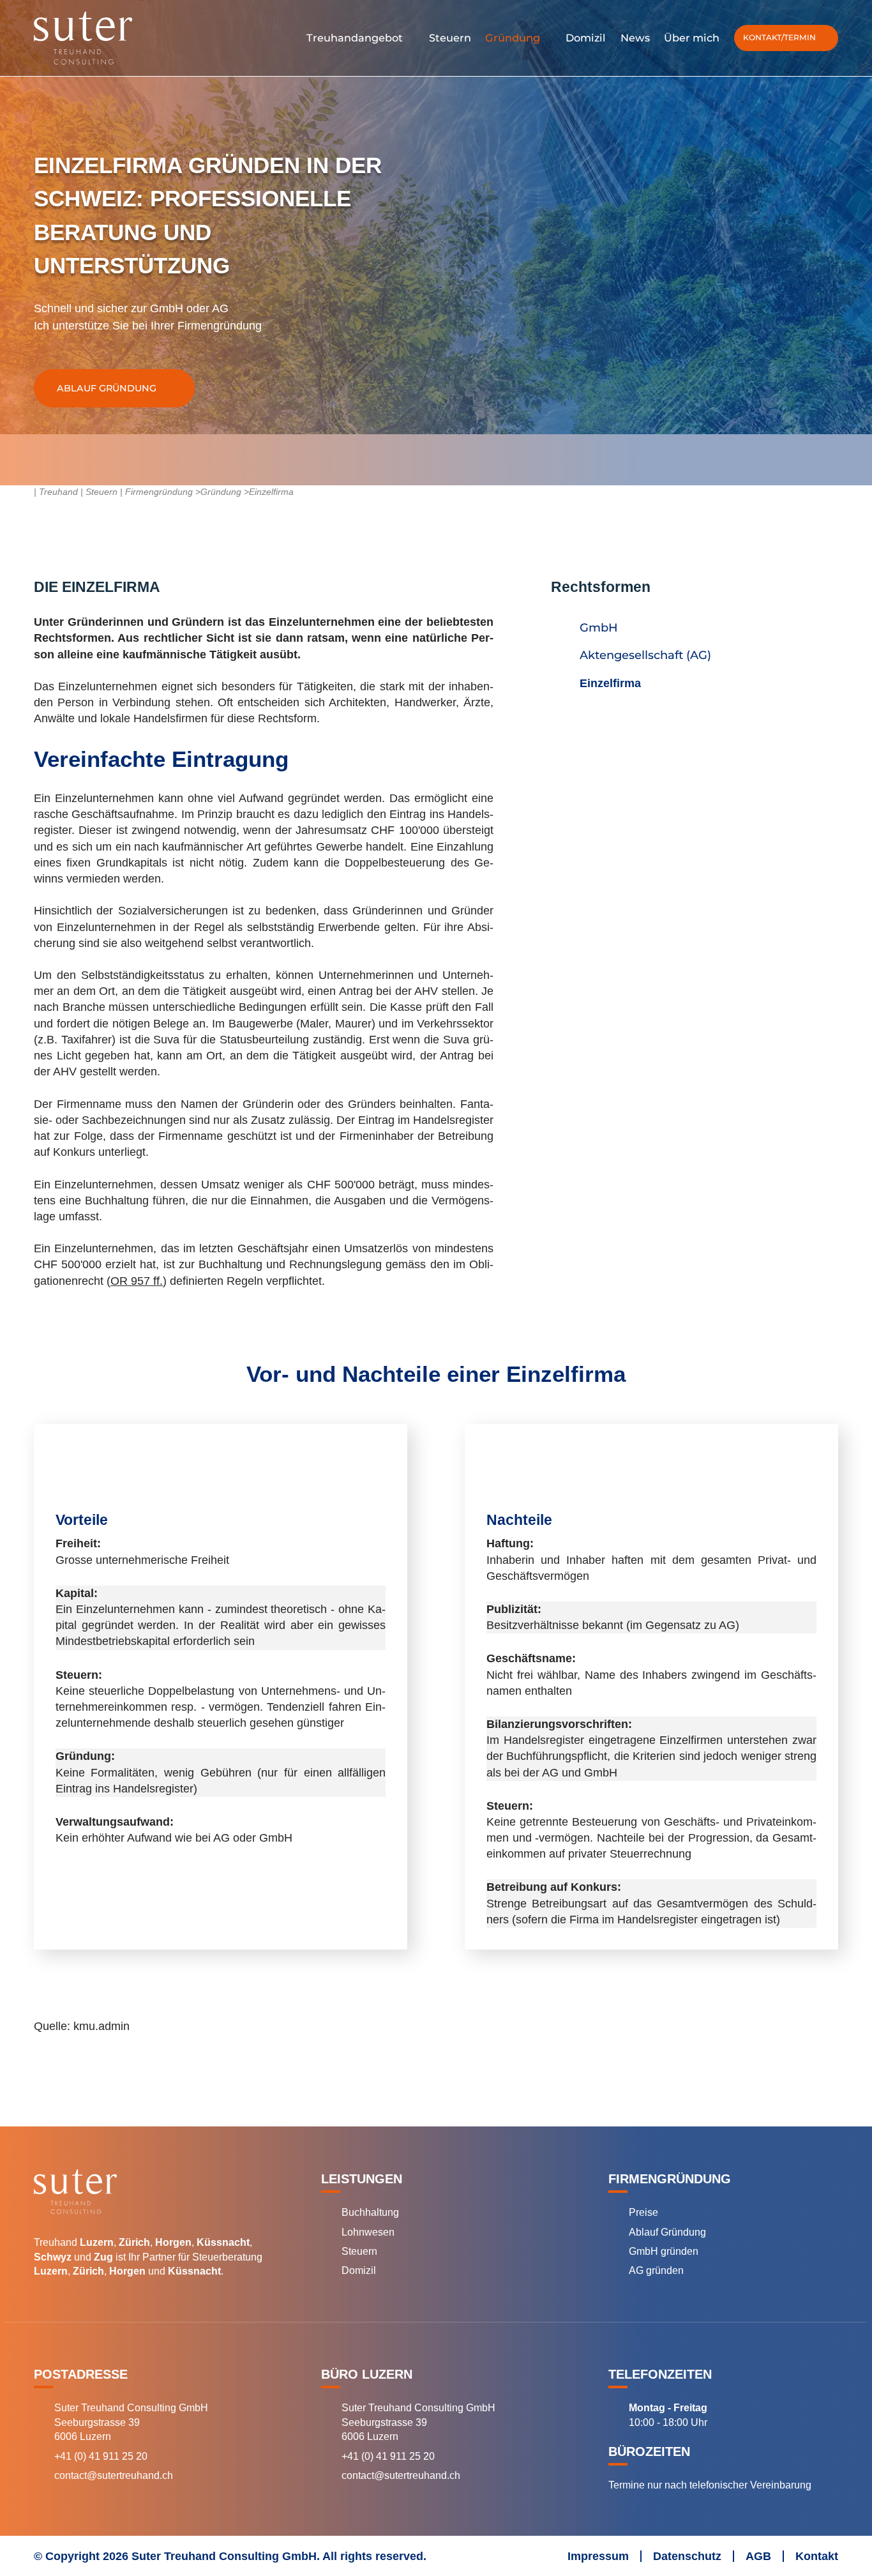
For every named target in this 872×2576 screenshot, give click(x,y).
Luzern (97, 2242)
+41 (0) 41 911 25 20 (101, 2456)
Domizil (359, 2270)
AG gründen (656, 2270)
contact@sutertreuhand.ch (114, 2475)
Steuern (359, 2251)
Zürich (134, 2242)
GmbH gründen (664, 2251)
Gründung (221, 492)
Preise (643, 2212)
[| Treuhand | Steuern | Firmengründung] (117, 38)
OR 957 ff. (137, 1281)
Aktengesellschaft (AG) (645, 655)
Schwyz (53, 2257)
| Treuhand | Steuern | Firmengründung (113, 492)
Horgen (173, 2242)
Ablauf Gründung (107, 388)
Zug (103, 2257)
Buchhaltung (370, 2212)
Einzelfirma (610, 683)
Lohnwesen (368, 2232)
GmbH (599, 628)
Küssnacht (223, 2242)
